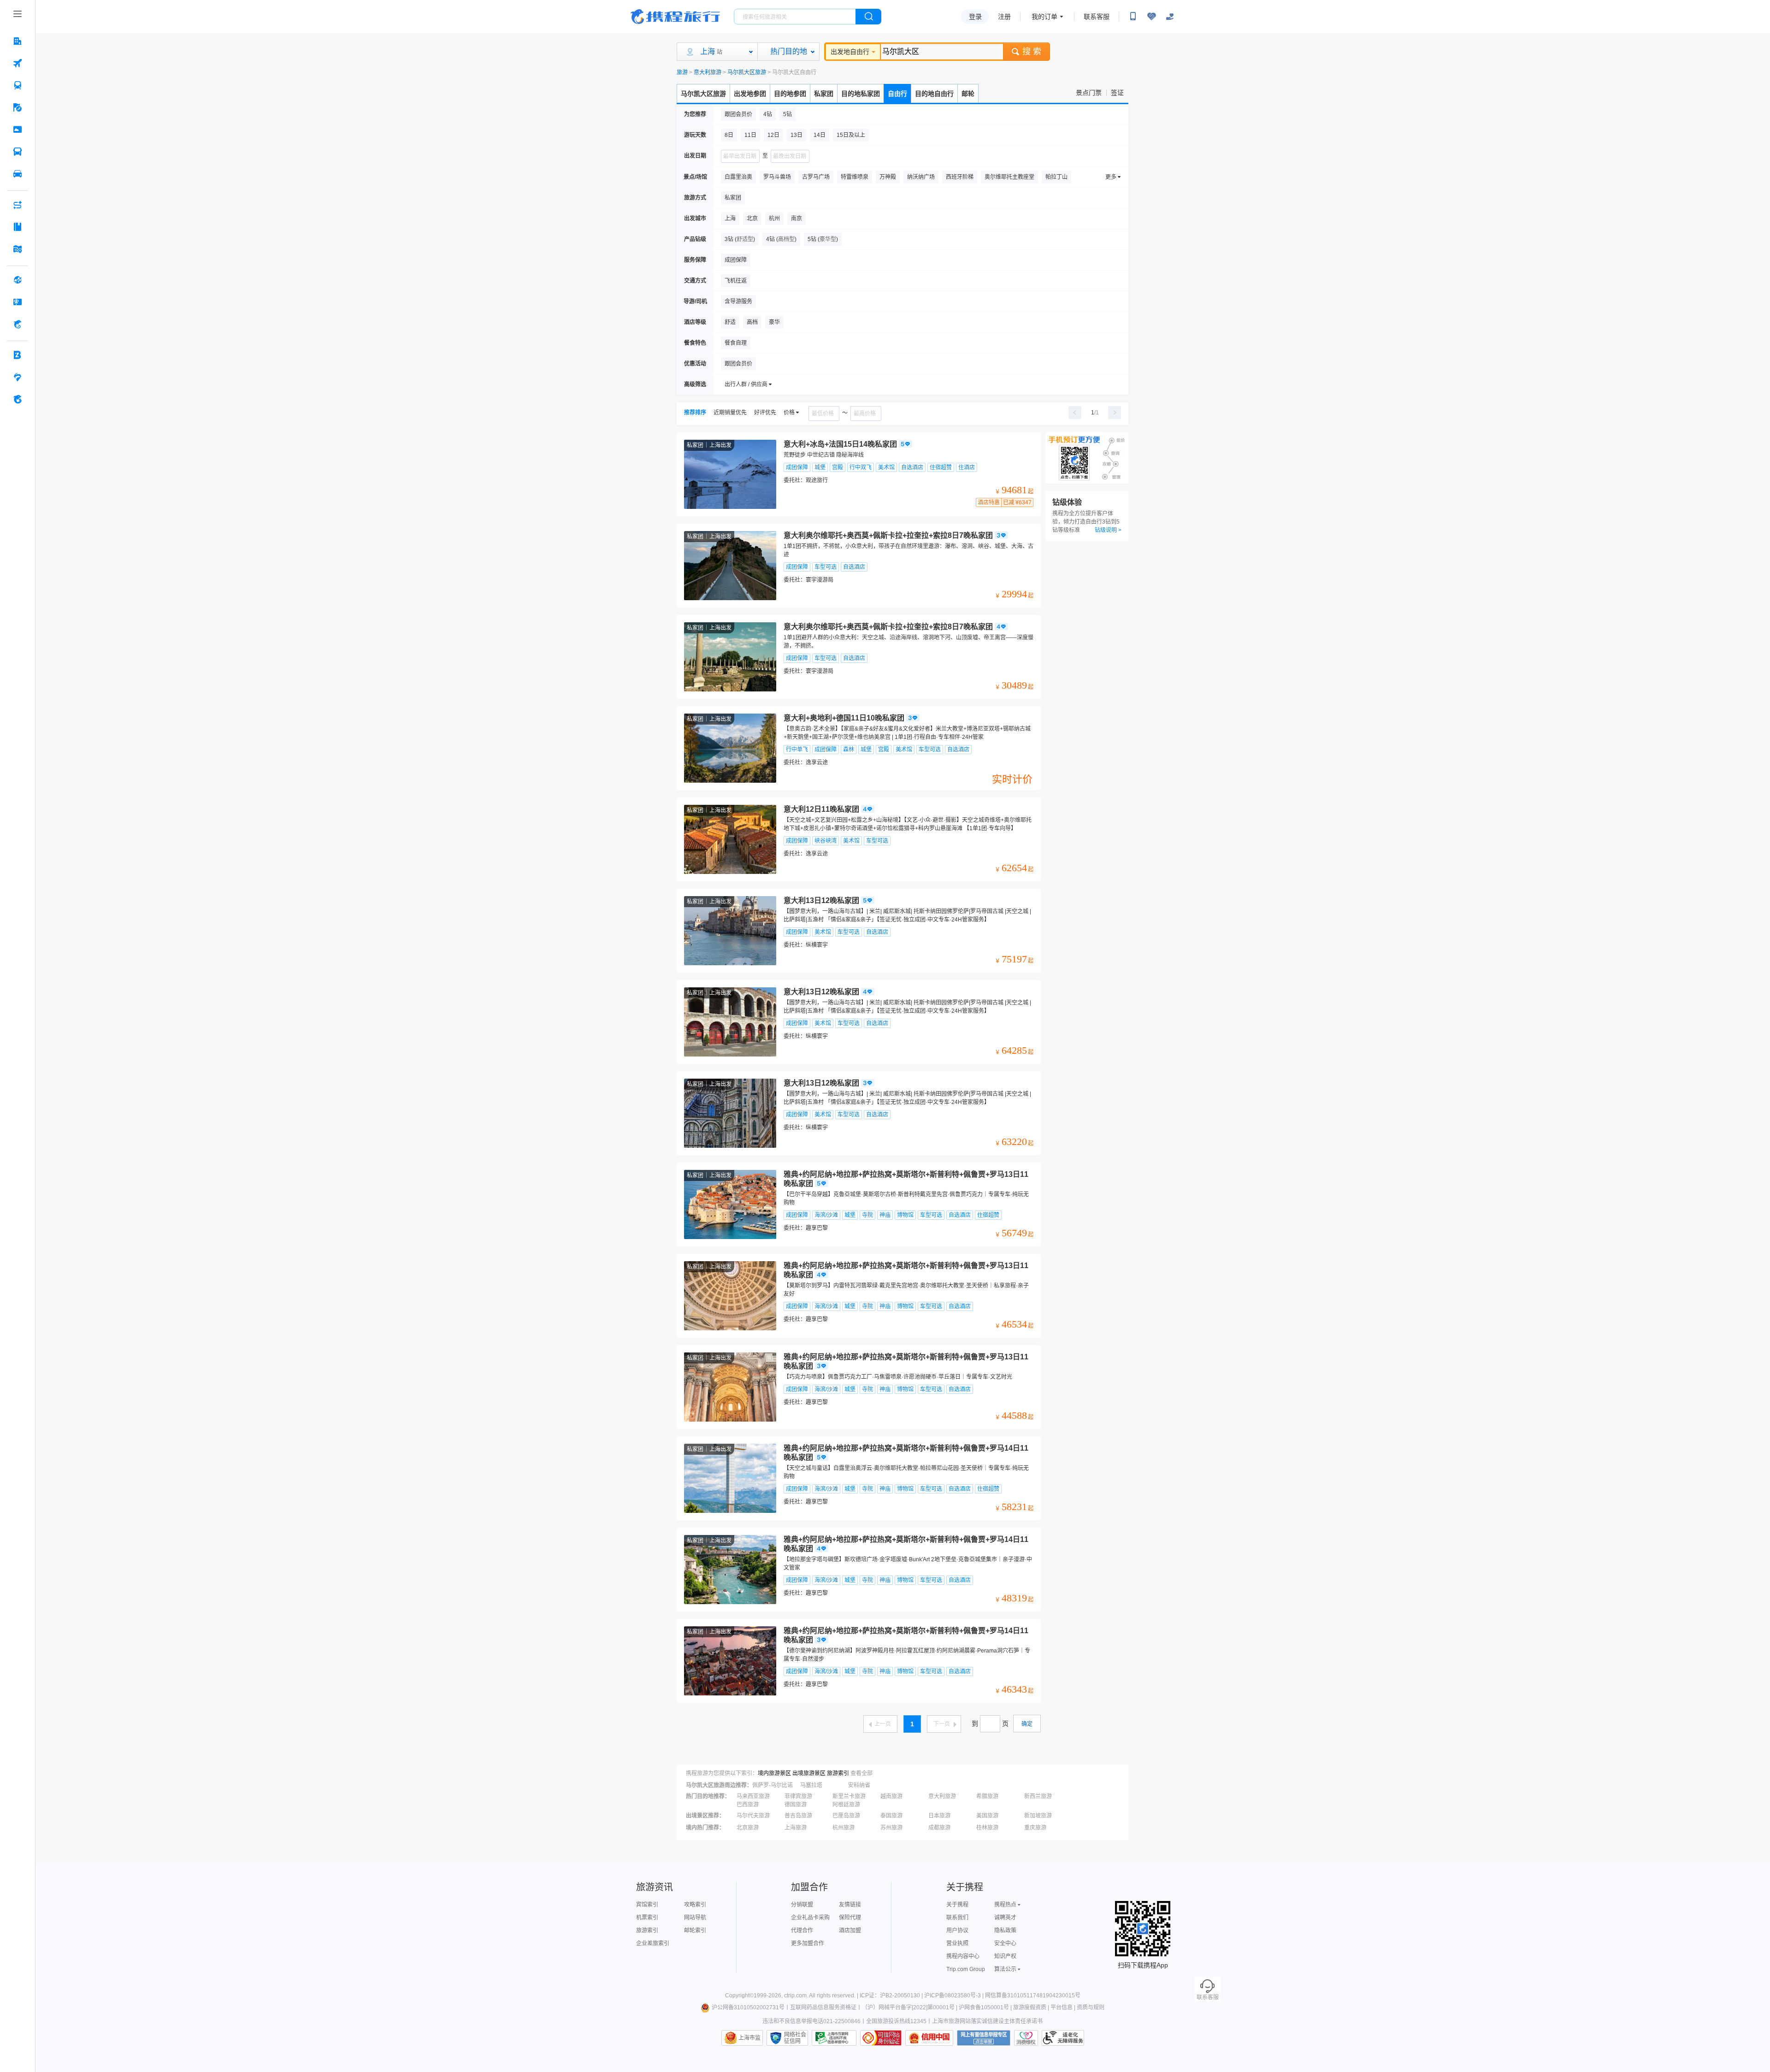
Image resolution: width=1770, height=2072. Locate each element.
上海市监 (749, 2038)
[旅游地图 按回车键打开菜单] (18, 249)
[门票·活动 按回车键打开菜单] (18, 130)
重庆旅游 (1035, 1828)
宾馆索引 (647, 1905)
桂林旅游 (987, 1828)
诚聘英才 (1005, 1918)
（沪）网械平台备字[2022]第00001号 (908, 2007)
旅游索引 (838, 1773)
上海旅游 (796, 1828)
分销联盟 (802, 1905)
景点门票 (1089, 93)
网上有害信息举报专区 (984, 2038)
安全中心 (1005, 1943)
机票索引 (647, 1918)
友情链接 (850, 1905)
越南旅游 (891, 1796)
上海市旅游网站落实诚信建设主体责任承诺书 (987, 2021)
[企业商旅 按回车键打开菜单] (18, 355)
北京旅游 (748, 1828)
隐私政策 (1005, 1930)
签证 (1117, 93)
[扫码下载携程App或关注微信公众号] (1133, 17)
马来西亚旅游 (753, 1796)
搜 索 (1032, 52)
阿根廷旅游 (846, 1805)
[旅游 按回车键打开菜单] (18, 107)
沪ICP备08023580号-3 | (955, 1995)
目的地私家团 (861, 94)
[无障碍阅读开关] (1151, 17)
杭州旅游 (844, 1828)
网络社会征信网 (795, 2038)
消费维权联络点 (1026, 2038)
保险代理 (850, 1918)
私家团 (824, 94)
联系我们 (957, 1918)
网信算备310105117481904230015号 (1033, 1995)
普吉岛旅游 (798, 1816)
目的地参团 (790, 94)
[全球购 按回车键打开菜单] (18, 280)
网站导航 (695, 1918)
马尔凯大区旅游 (747, 72)
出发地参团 (750, 94)
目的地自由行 (934, 94)
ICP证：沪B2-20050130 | (892, 1995)
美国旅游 (987, 1816)
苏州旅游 (891, 1828)
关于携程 (957, 1905)
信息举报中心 (834, 2038)
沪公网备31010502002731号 (748, 2007)
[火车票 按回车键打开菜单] (18, 85)
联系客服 (1097, 17)
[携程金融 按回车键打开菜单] (18, 324)
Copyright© (739, 1995)
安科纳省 (859, 1785)
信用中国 (929, 2038)
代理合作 (802, 1930)
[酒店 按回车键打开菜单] (18, 41)
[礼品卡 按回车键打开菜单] (18, 302)
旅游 (682, 72)
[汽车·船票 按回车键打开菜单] (18, 152)
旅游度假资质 (1030, 2007)
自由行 (897, 94)
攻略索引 (695, 1905)
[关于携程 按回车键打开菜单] (18, 399)
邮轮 (968, 94)
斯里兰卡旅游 (849, 1796)
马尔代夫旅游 (753, 1816)
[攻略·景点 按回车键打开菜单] (18, 227)
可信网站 (881, 2038)
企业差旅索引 (653, 1943)
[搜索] (868, 17)
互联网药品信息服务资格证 (823, 2007)
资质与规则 (1091, 2007)
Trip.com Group (966, 1969)
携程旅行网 (675, 17)
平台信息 (1062, 2007)
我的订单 (1044, 17)
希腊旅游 (987, 1796)
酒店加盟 (850, 1930)
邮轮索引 (695, 1930)
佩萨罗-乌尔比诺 (773, 1785)
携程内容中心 (963, 1956)
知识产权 (1005, 1956)
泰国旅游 (891, 1816)
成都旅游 (939, 1828)
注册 (1004, 17)
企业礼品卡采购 (810, 1918)
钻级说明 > (1108, 530)
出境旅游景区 (809, 1773)
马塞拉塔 (811, 1785)
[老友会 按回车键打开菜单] (18, 377)
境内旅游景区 (774, 1773)
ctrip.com (795, 1995)
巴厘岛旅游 (846, 1816)
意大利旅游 (708, 72)
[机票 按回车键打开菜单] (18, 63)
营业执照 (957, 1943)
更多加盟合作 (808, 1943)
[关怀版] (1170, 17)
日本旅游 (939, 1816)
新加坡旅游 (1038, 1816)
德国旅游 (796, 1805)
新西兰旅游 (1038, 1796)
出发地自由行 (850, 52)
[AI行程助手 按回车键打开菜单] (18, 205)
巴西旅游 (748, 1805)
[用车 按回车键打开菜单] (18, 174)
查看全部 (861, 1773)
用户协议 (957, 1930)
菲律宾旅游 (798, 1796)
